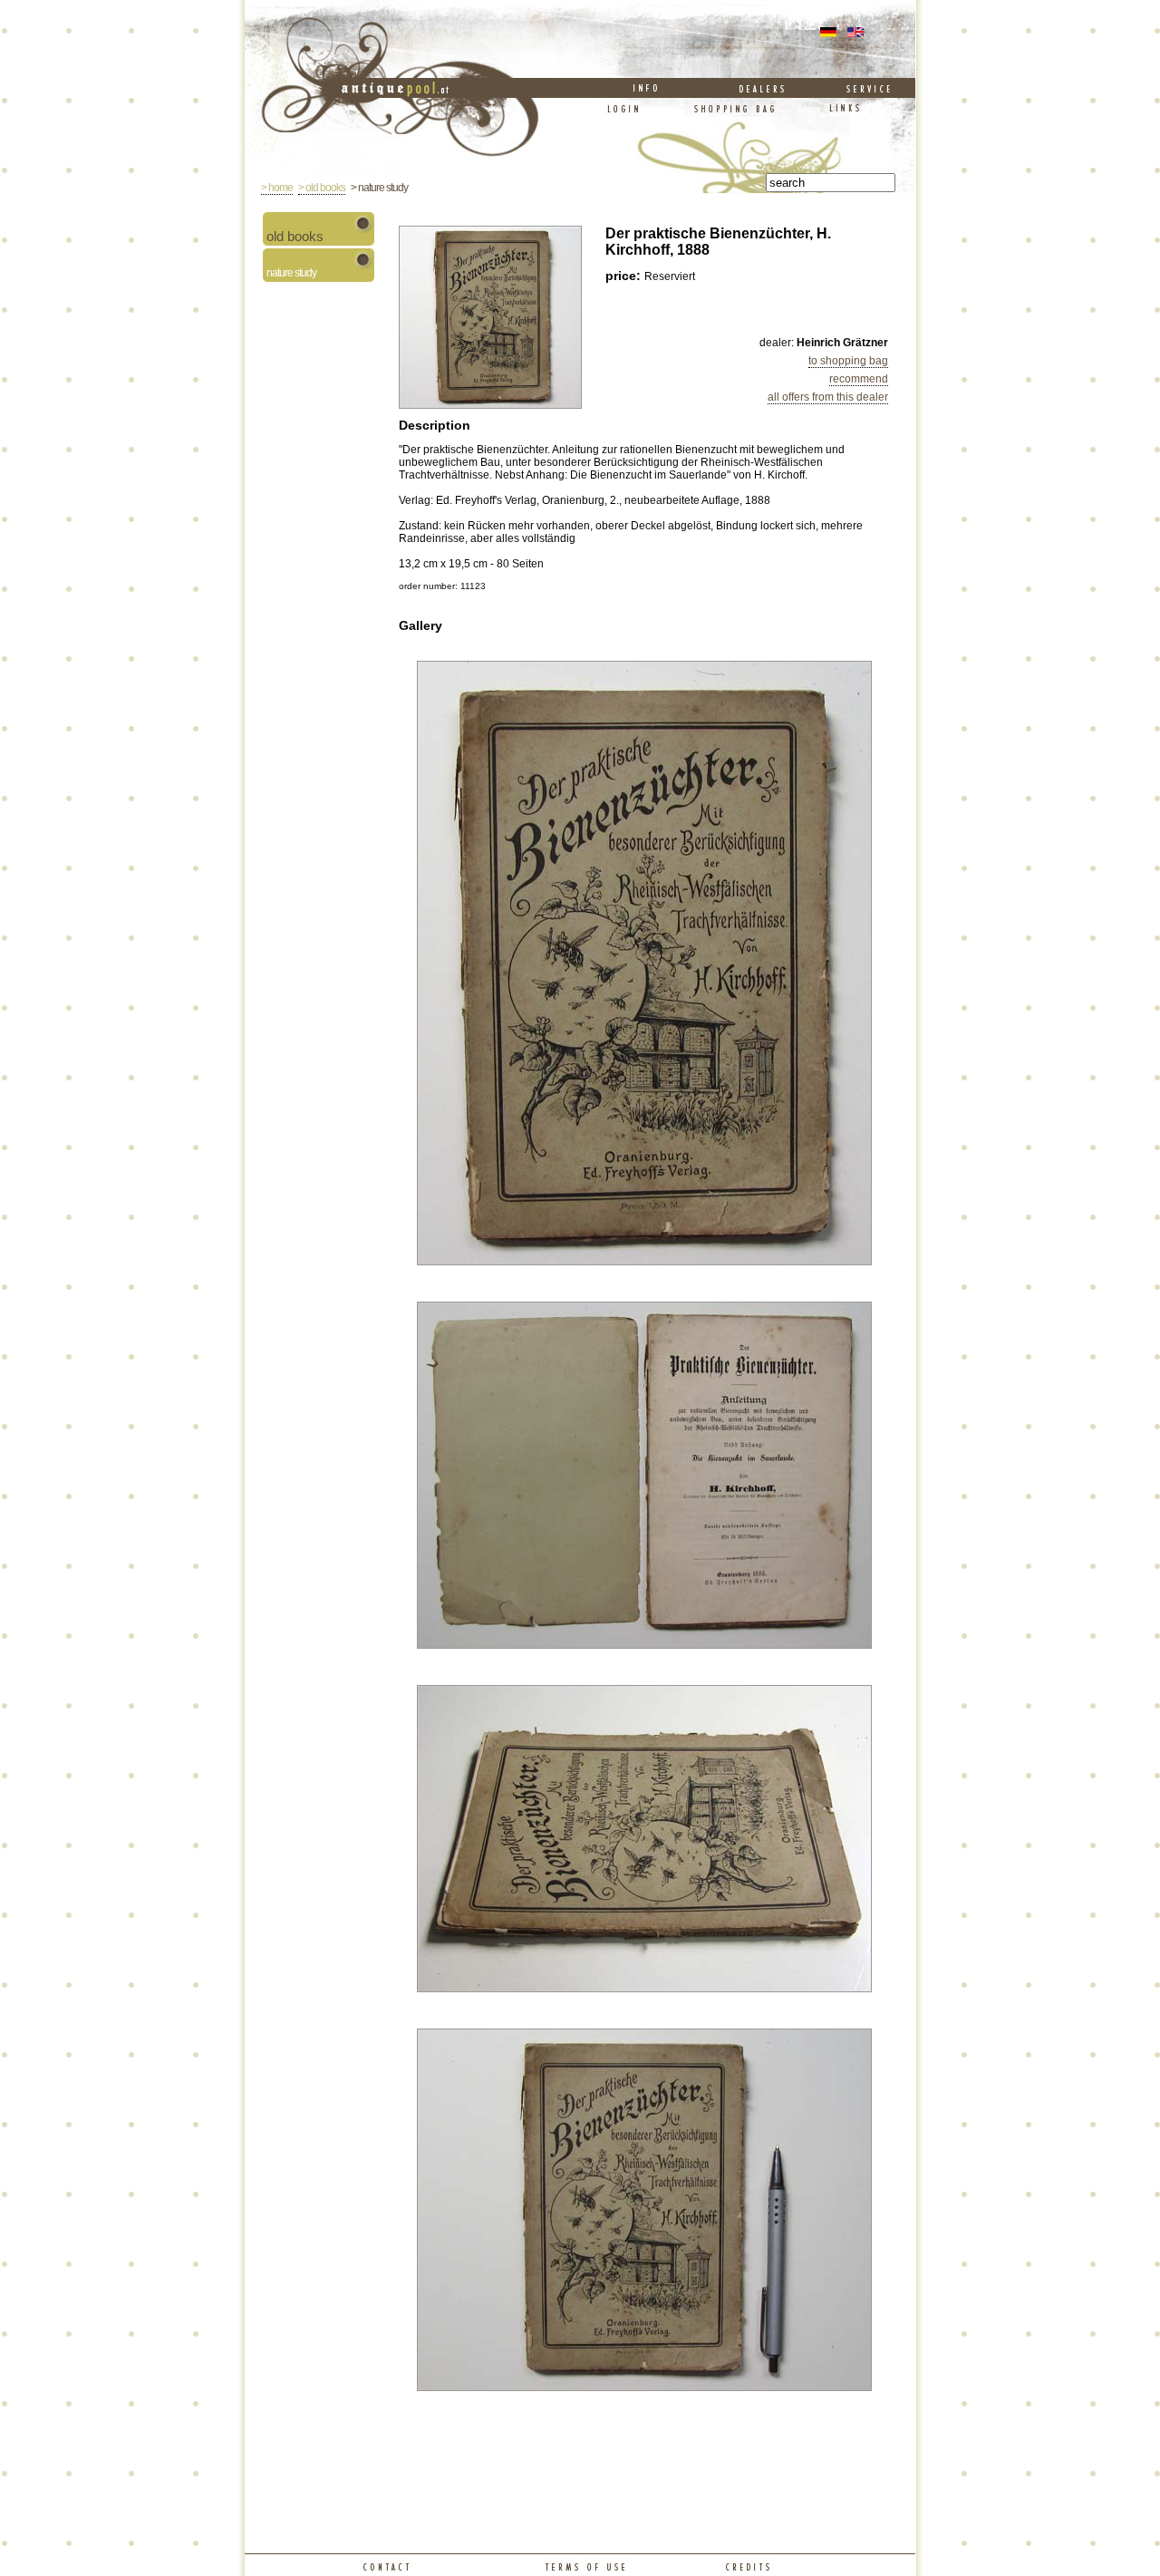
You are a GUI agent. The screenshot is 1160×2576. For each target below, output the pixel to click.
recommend (859, 379)
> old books (322, 188)
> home (277, 188)
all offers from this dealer (828, 397)
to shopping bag (848, 361)
